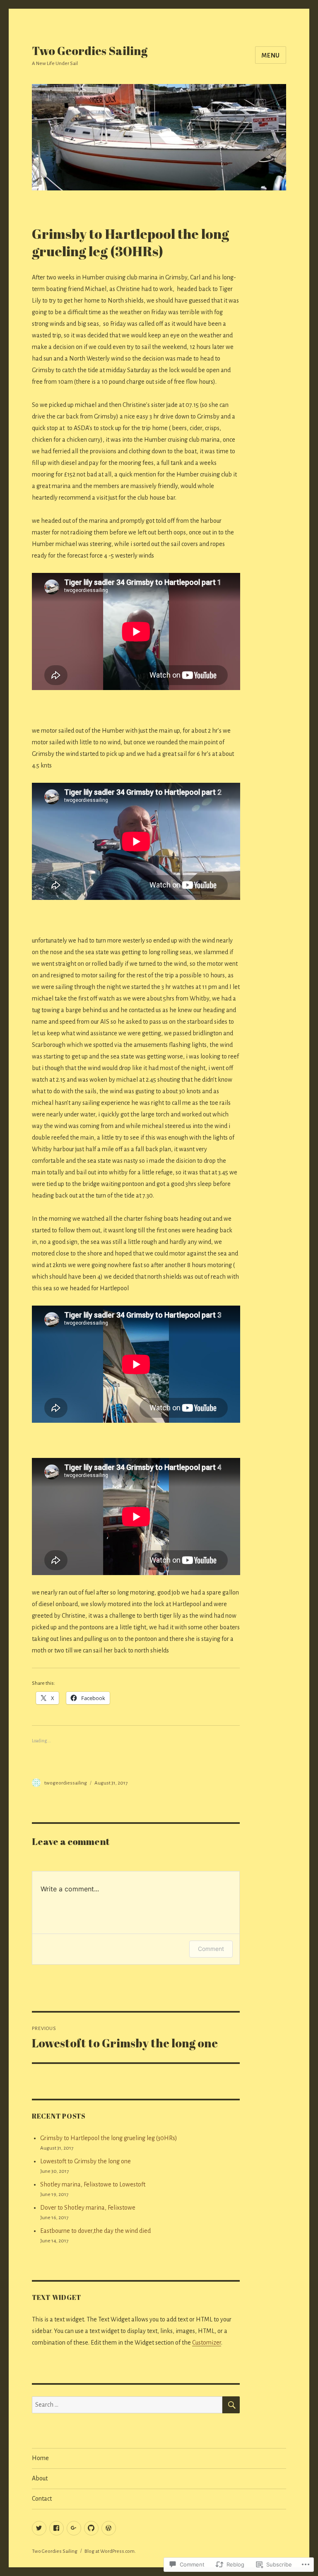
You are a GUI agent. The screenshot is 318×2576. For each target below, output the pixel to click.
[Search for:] (127, 2405)
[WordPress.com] (109, 2528)
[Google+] (74, 2528)
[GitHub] (91, 2528)
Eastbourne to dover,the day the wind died (95, 2231)
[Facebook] (57, 2528)
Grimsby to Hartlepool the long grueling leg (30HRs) (109, 2138)
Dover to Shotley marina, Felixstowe (88, 2208)
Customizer (207, 2343)
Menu (271, 55)
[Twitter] (39, 2528)
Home (40, 2458)
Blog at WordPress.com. (110, 2551)
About (40, 2478)
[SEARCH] (231, 2405)
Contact (42, 2499)
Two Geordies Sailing (90, 51)
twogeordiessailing (66, 1783)
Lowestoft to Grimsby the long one (86, 2161)
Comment (211, 1949)
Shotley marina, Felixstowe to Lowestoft (93, 2184)
